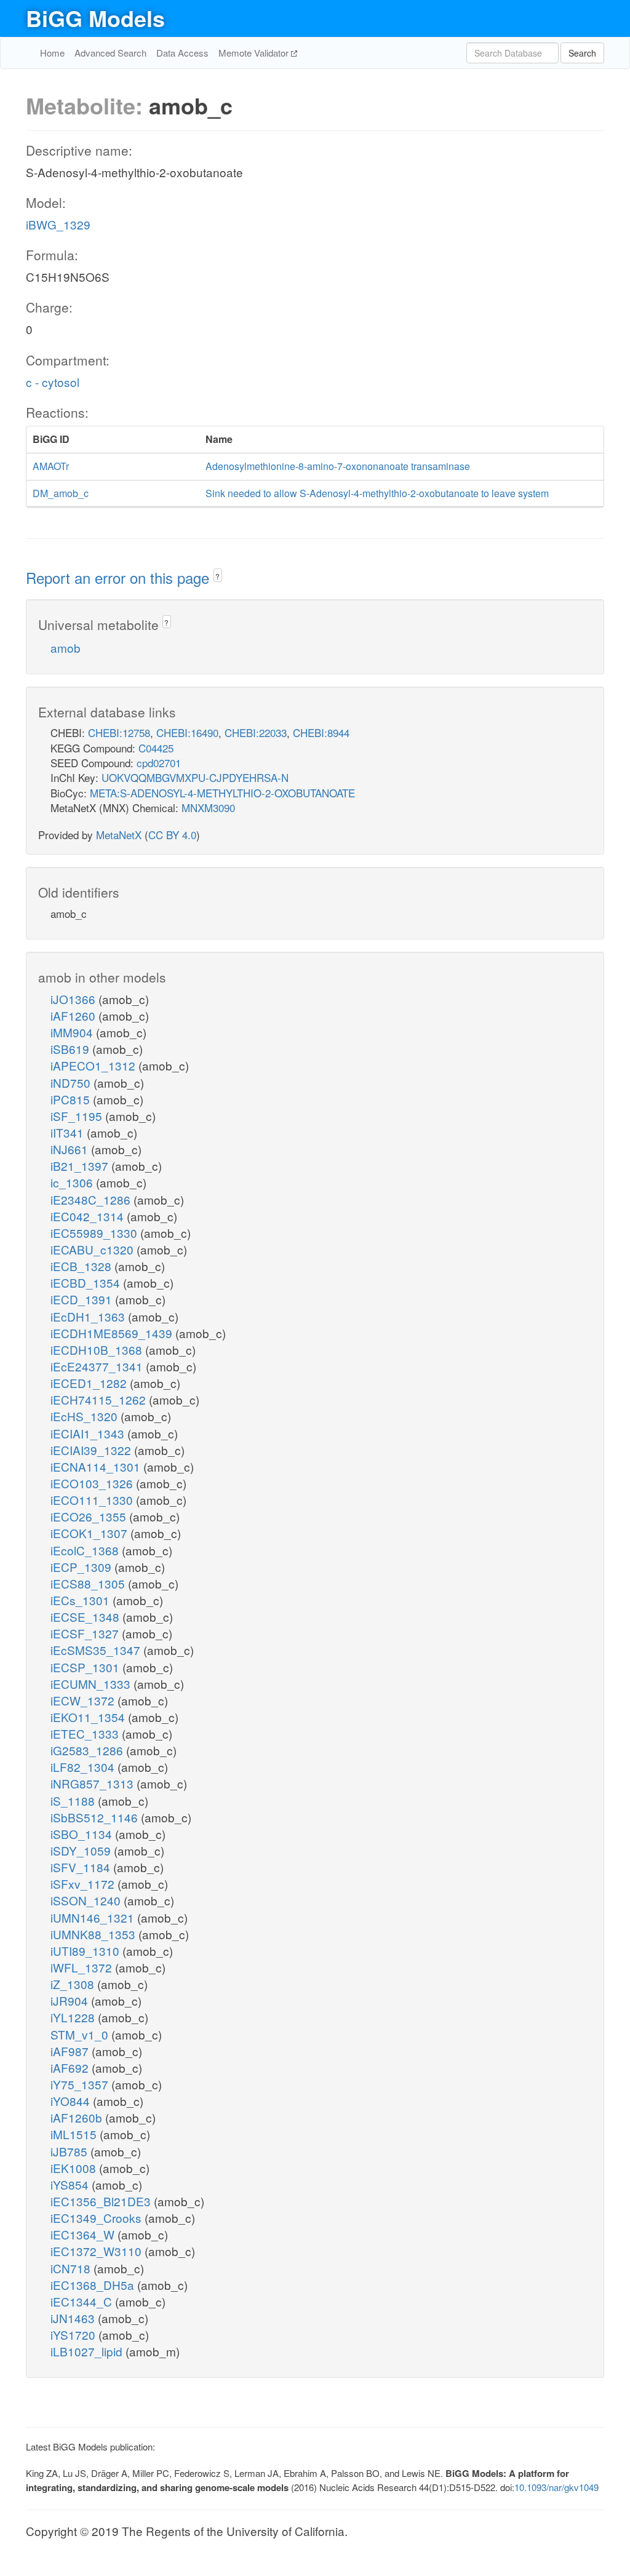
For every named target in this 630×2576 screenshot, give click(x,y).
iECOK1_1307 (90, 1533)
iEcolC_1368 (86, 1550)
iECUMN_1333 (92, 1684)
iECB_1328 (82, 1266)
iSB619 (71, 1049)
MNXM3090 (208, 807)
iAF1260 (74, 1015)
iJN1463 (74, 2318)
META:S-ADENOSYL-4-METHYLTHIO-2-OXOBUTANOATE (222, 793)
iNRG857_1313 (94, 1783)
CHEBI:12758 (119, 732)
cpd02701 (159, 763)
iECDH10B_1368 (98, 1350)
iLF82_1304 (84, 1767)
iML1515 (75, 2134)
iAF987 (71, 2051)
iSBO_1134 (83, 1834)
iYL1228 (74, 2017)
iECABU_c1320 (94, 1249)
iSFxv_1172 (84, 1884)
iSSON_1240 (87, 1900)
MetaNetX (119, 835)
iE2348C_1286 (92, 1199)
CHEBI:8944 (321, 732)
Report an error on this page (120, 577)
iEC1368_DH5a (94, 2285)
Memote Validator (255, 53)
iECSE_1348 (86, 1617)
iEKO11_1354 (89, 1717)
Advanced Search (110, 53)
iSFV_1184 (82, 1867)
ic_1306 (73, 1182)
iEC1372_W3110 (98, 2251)
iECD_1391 (83, 1299)
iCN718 (72, 2268)
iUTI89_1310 (86, 1951)
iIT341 (69, 1132)
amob (66, 648)
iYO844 (72, 2101)
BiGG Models (95, 18)
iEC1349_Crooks (98, 2218)
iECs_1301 (82, 1600)
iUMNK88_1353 (94, 1934)
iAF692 (71, 2068)
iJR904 (71, 2000)
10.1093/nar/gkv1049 (556, 2487)
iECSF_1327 (86, 1633)
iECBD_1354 (87, 1282)
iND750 (72, 1083)
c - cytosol (53, 382)
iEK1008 (75, 2168)
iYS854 (71, 2184)
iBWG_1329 (58, 224)
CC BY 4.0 (172, 835)
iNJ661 (71, 1149)
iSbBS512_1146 (96, 1817)
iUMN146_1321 (94, 1917)
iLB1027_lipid (88, 2351)
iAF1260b (78, 2117)
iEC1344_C (83, 2301)
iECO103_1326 (93, 1483)
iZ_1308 (74, 1984)
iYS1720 (74, 2335)
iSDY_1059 (82, 1850)
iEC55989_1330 (95, 1233)
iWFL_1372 (83, 1967)
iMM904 (73, 1032)
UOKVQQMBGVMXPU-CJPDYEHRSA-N (195, 777)
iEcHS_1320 (86, 1416)
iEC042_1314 (89, 1216)
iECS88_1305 (89, 1583)
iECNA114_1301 (97, 1466)
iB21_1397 (81, 1166)
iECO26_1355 (90, 1516)
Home (52, 53)
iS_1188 (74, 1800)
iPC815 (72, 1099)
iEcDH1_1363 (89, 1316)
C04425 (156, 748)
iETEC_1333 (86, 1733)
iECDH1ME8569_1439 (113, 1333)
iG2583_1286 (88, 1750)
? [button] (217, 576)
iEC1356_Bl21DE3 (102, 2201)
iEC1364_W (84, 2234)
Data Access (182, 53)
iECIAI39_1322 (92, 1450)
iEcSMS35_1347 (97, 1650)
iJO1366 (74, 999)
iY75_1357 (81, 2084)
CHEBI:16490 (187, 732)
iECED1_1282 (90, 1383)
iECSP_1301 (86, 1667)
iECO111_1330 (93, 1500)
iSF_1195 (78, 1116)
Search (582, 53)
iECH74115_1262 (100, 1399)
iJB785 (70, 2151)
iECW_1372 (84, 1700)
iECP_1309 (82, 1567)
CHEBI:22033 (256, 732)
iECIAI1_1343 (89, 1433)
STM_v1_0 (81, 2034)
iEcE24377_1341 (98, 1366)
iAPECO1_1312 (94, 1065)
